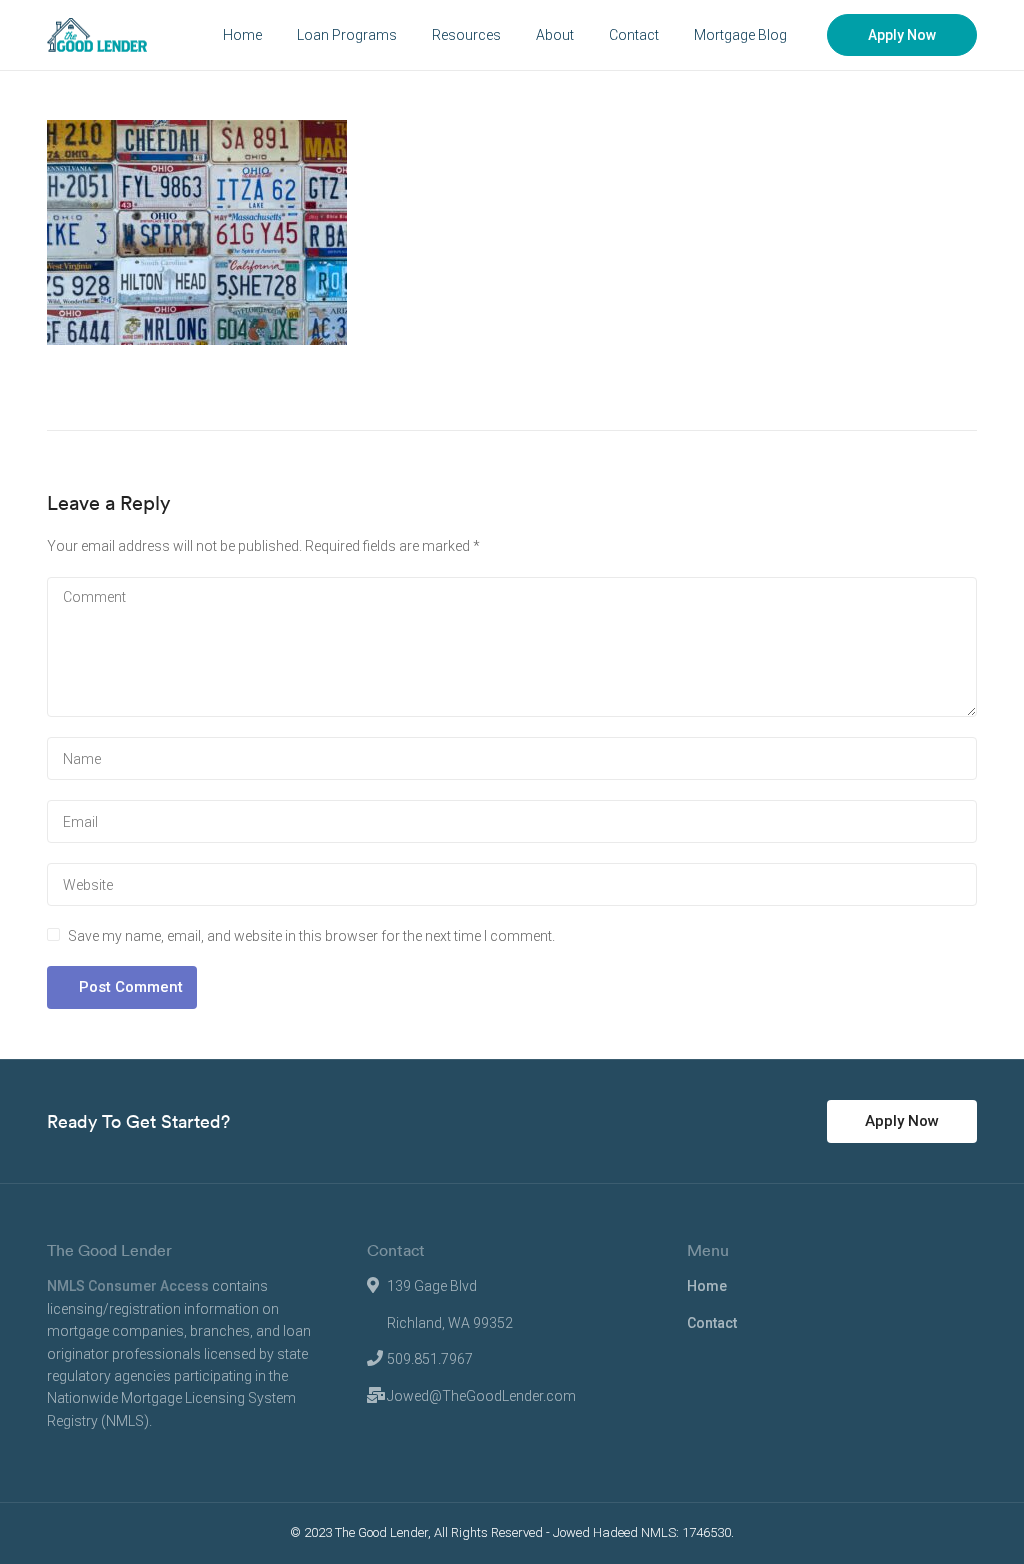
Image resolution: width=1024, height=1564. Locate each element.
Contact (634, 35)
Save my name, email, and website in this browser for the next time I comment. (311, 936)
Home (242, 35)
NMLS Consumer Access (128, 1286)
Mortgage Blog (740, 35)
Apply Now (902, 35)
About (555, 35)
